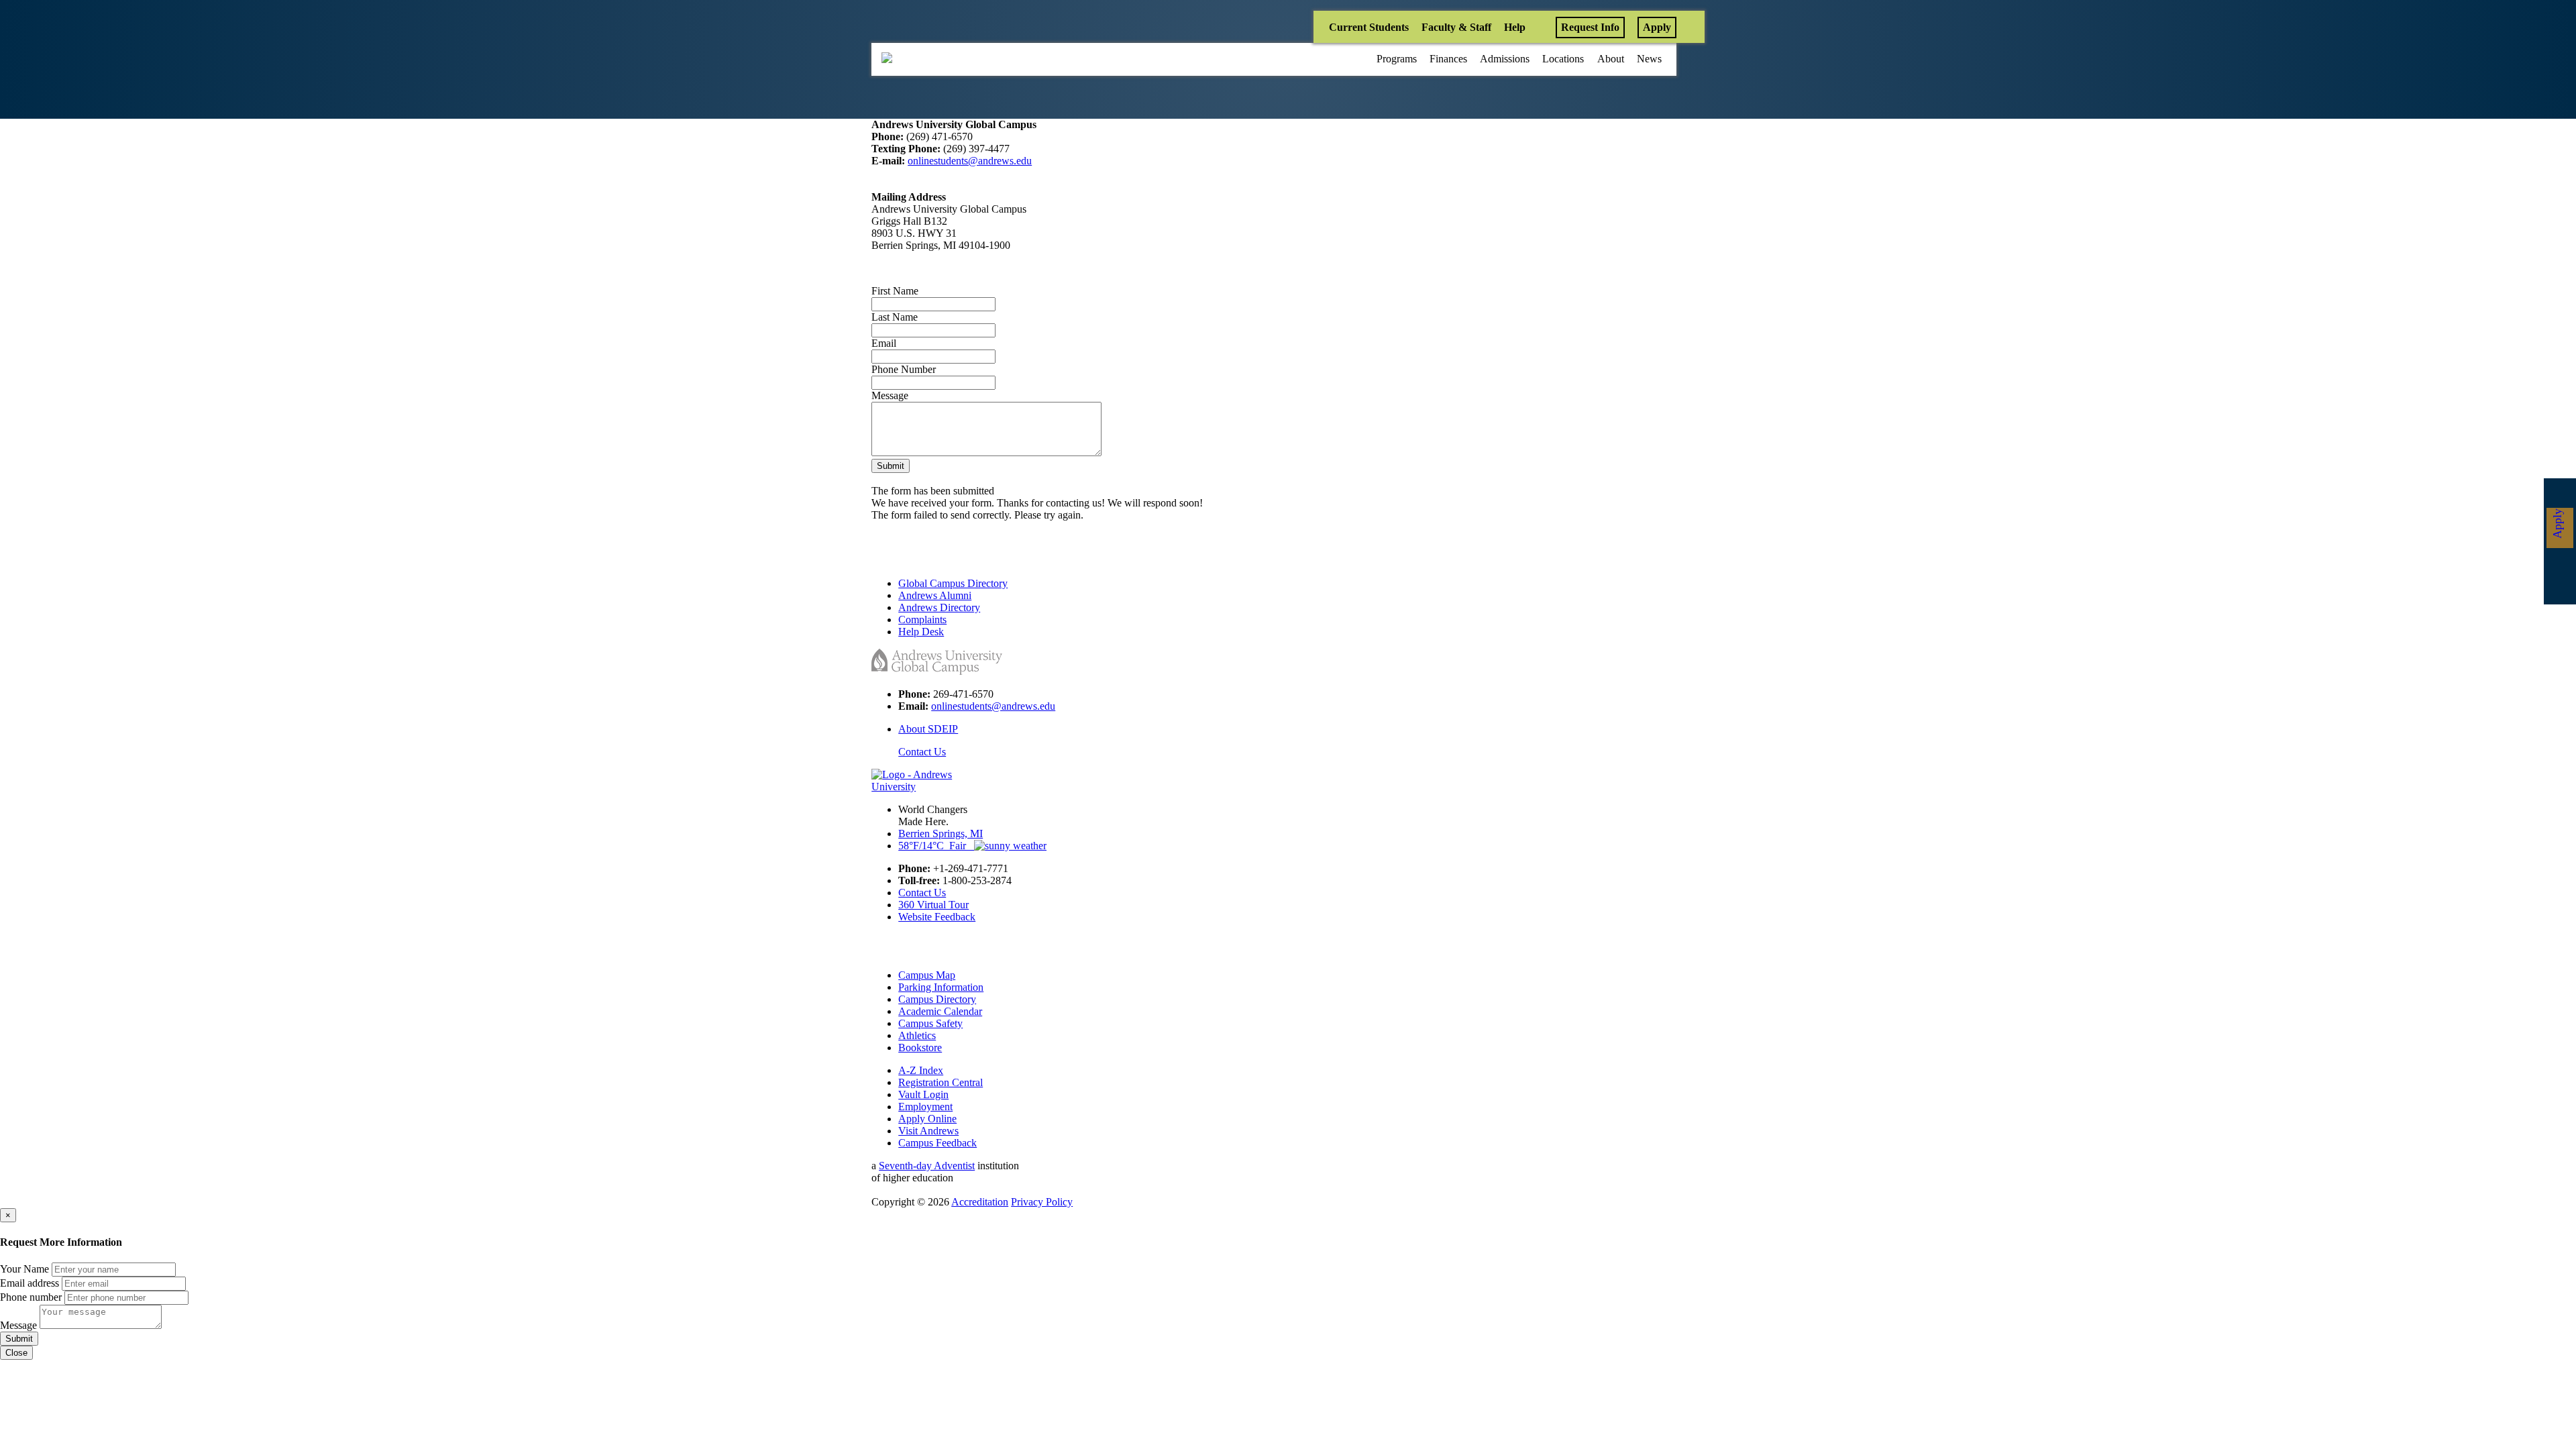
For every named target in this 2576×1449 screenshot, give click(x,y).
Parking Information (941, 987)
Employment (925, 1107)
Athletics (917, 1035)
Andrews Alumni (935, 595)
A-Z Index (921, 1070)
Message (890, 395)
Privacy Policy (1042, 1202)
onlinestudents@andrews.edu (970, 161)
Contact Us (922, 752)
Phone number (31, 1297)
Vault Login (923, 1094)
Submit (891, 466)
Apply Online (927, 1119)
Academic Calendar (940, 1011)
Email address (30, 1283)
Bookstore (920, 1048)
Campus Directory (937, 999)
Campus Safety (930, 1023)
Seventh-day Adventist (927, 1166)
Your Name (24, 1269)
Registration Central (941, 1082)
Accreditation (980, 1202)
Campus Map (927, 975)
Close (16, 1353)
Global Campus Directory (953, 583)
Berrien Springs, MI (941, 834)
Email (884, 343)
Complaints (922, 620)
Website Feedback (937, 917)
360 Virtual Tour (933, 905)
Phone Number (904, 369)
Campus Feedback (937, 1143)
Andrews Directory (939, 607)
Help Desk (921, 632)
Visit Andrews (928, 1131)
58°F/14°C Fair (936, 846)
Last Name (895, 317)
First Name (895, 291)
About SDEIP (928, 729)
